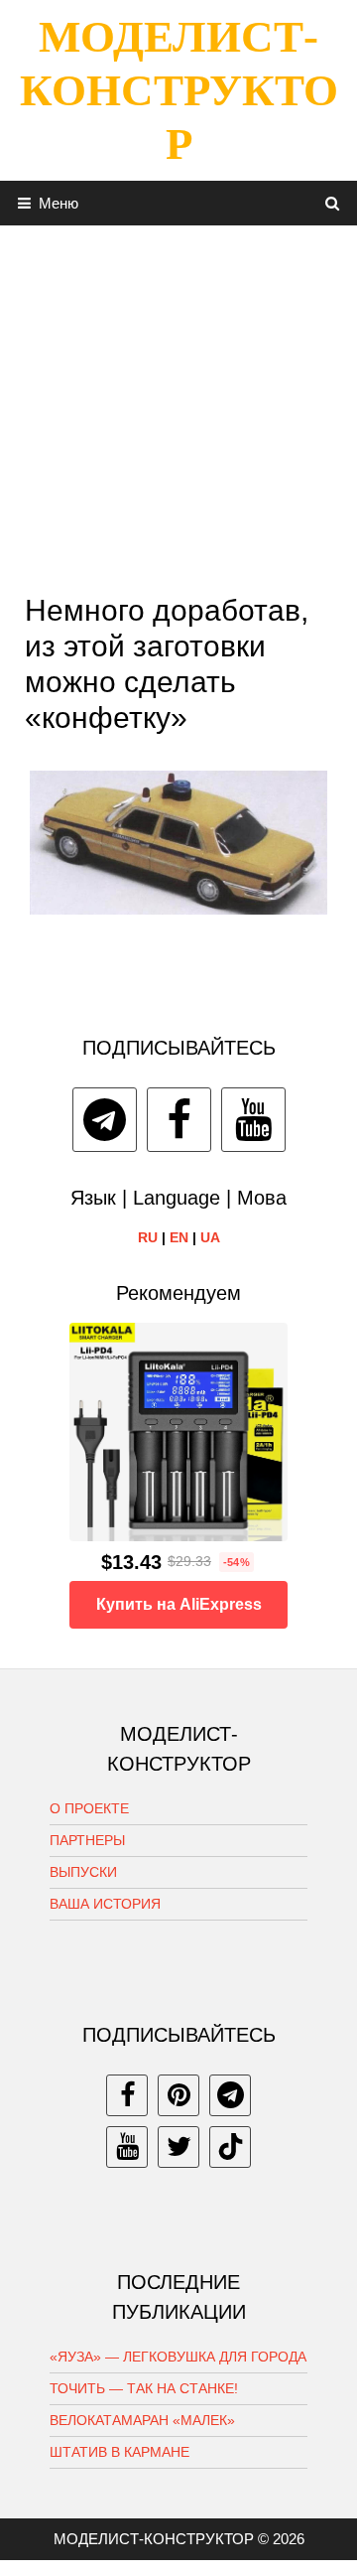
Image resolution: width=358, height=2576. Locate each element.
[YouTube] (253, 1120)
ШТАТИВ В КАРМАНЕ (119, 2452)
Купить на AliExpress (179, 1604)
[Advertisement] (179, 404)
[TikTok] (230, 2147)
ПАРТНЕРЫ (87, 1840)
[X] (179, 2147)
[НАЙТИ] (333, 203)
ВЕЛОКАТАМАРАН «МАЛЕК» (142, 2420)
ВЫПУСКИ (83, 1872)
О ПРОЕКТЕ (89, 1808)
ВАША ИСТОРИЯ (105, 1904)
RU (148, 1237)
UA (210, 1237)
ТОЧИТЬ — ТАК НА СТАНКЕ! (144, 2388)
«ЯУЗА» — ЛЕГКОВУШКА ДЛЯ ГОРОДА (178, 2357)
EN (179, 1237)
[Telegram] (105, 1120)
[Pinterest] (179, 2095)
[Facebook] (179, 1120)
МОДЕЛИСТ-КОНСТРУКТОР (179, 90)
